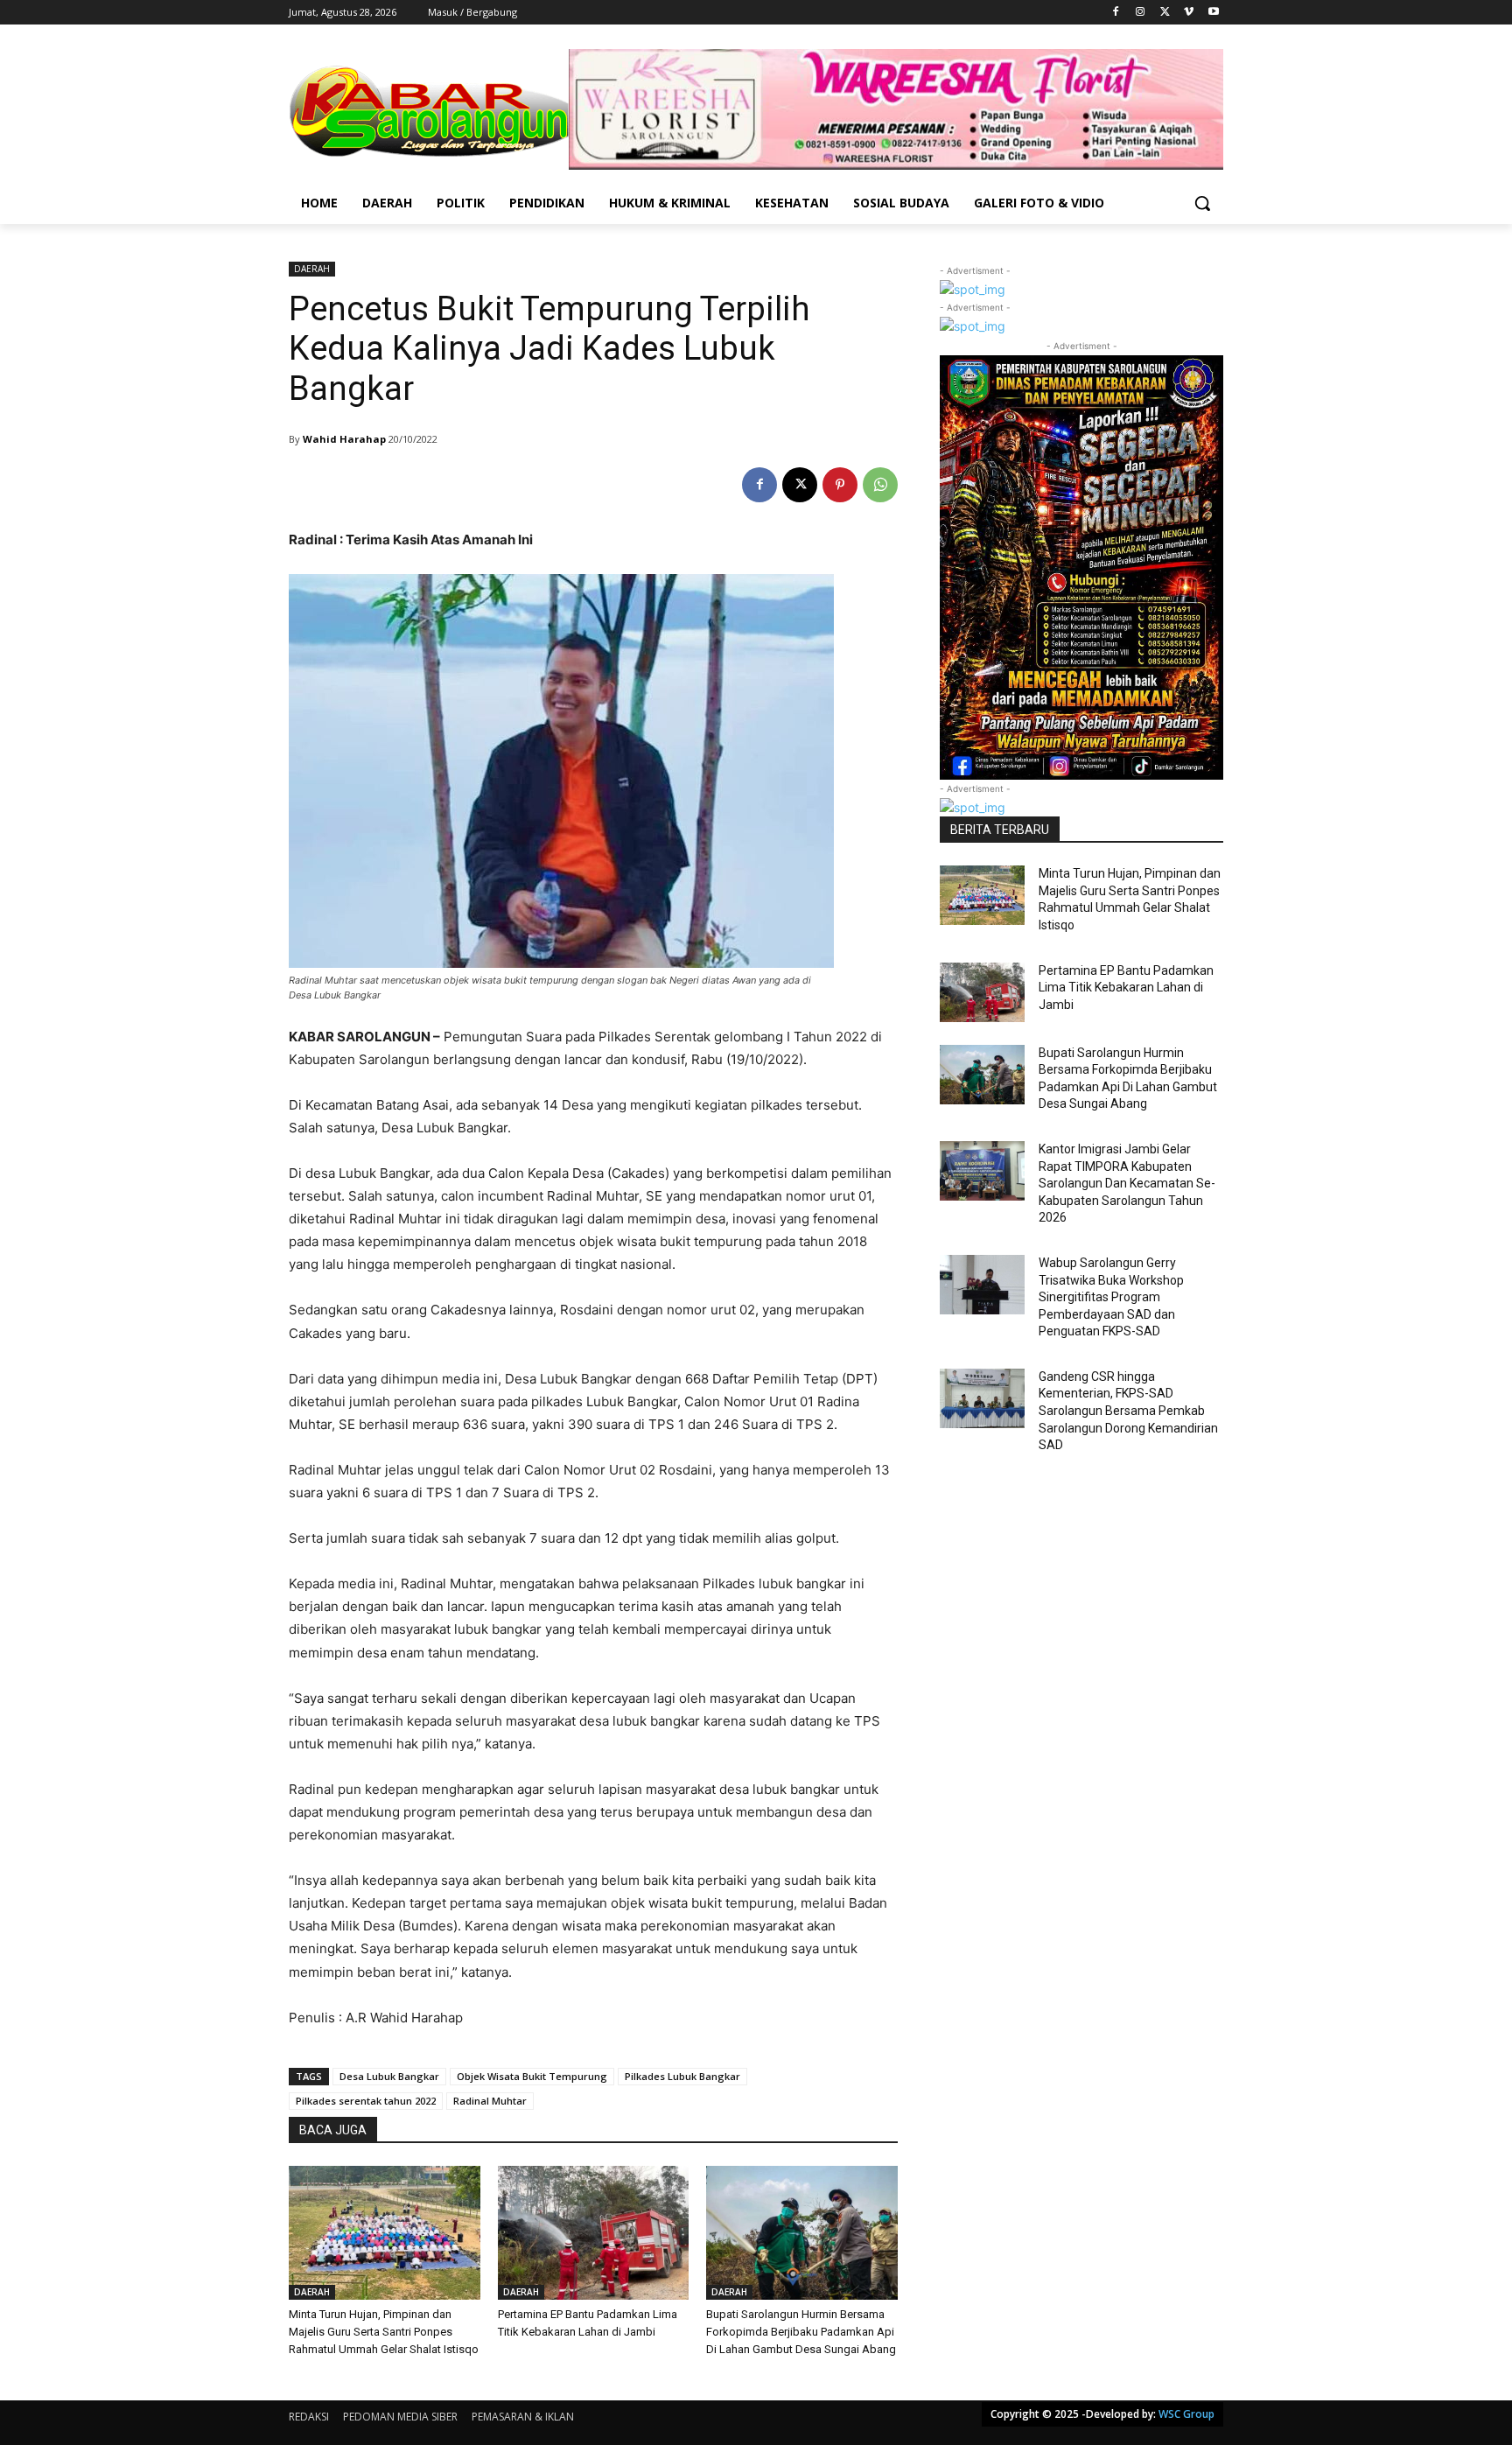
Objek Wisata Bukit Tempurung (532, 2076)
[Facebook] (1116, 13)
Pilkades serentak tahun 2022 (366, 2101)
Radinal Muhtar (490, 2101)
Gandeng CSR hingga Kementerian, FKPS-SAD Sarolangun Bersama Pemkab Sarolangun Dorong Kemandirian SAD (1128, 1411)
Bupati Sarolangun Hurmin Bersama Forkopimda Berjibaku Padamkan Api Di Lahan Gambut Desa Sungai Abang (801, 2332)
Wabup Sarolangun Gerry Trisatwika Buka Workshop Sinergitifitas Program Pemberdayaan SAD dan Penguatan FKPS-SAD (1111, 1297)
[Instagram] (1141, 13)
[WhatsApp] (880, 485)
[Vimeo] (1189, 13)
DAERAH (312, 269)
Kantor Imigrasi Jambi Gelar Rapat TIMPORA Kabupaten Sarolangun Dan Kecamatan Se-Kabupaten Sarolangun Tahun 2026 (1127, 1183)
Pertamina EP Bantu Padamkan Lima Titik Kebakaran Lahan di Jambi (1126, 988)
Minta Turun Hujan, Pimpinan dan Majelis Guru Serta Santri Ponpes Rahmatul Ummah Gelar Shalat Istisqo (384, 2332)
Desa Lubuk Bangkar (389, 2076)
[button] (1202, 203)
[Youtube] (1213, 13)
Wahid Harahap (344, 439)
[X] (1165, 13)
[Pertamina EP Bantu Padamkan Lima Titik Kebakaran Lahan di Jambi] (594, 2233)
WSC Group (1186, 2414)
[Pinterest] (840, 485)
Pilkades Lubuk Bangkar (682, 2076)
